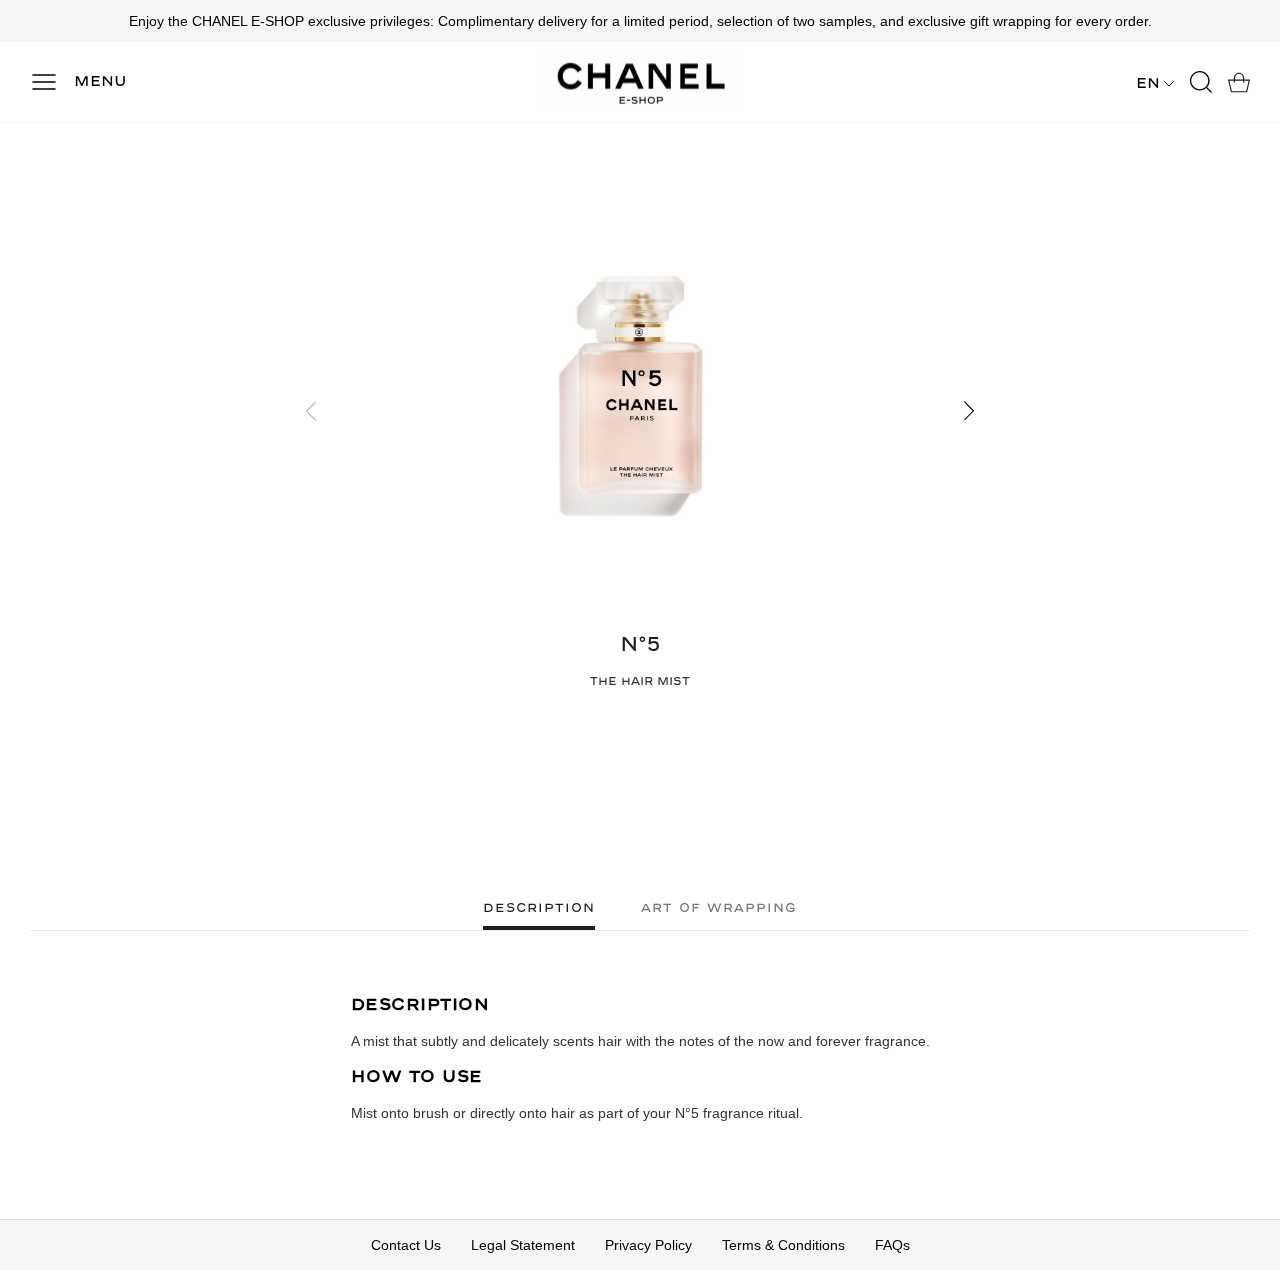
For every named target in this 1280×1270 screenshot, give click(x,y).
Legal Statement (523, 1245)
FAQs (892, 1245)
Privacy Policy (648, 1245)
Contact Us (406, 1245)
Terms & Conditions (783, 1245)
